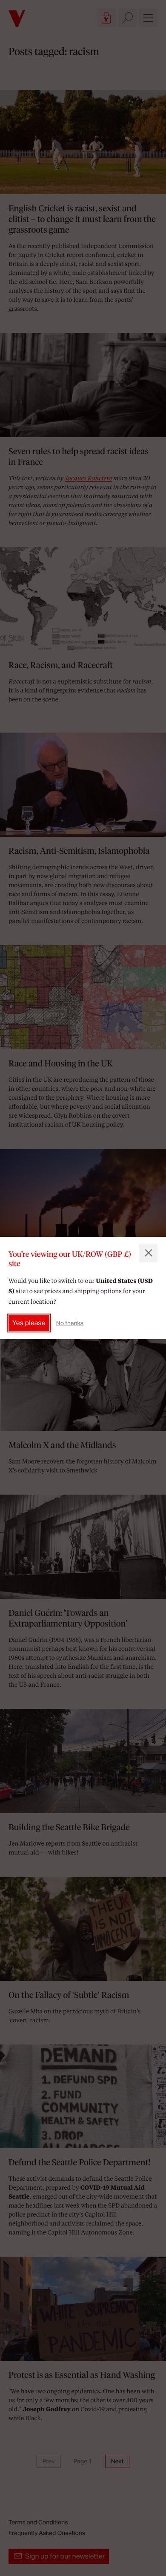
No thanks (70, 1323)
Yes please (29, 1323)
